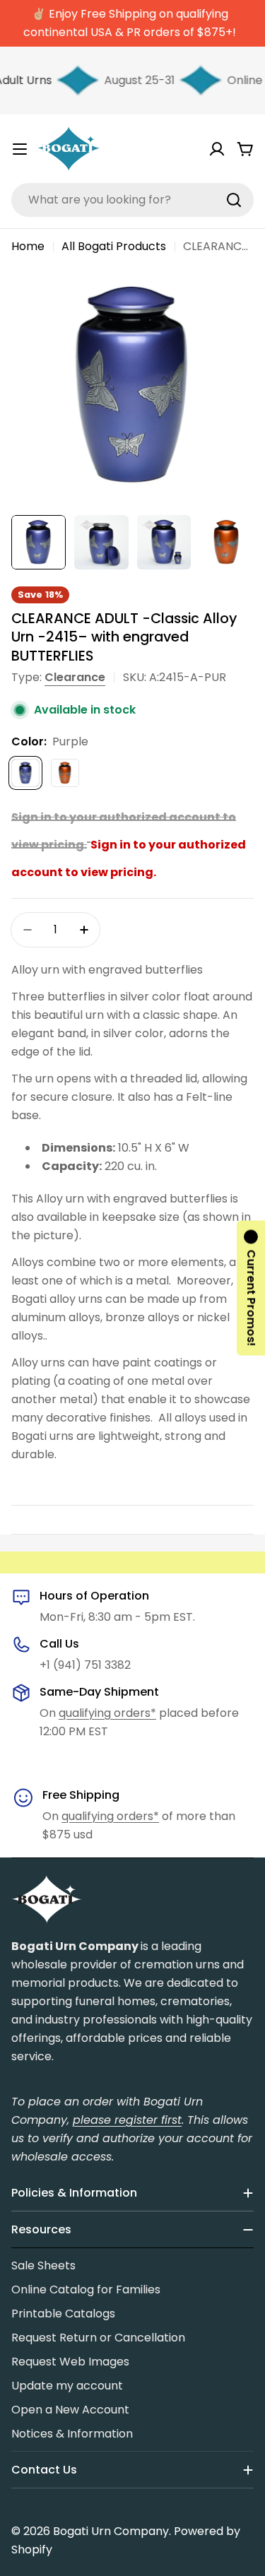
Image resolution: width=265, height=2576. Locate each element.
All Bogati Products (114, 246)
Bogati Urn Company (111, 2531)
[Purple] (25, 773)
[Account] (217, 149)
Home (28, 246)
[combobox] (132, 200)
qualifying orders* (107, 1713)
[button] (251, 1288)
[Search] (234, 200)
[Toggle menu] (20, 149)
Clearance (75, 677)
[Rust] (65, 773)
